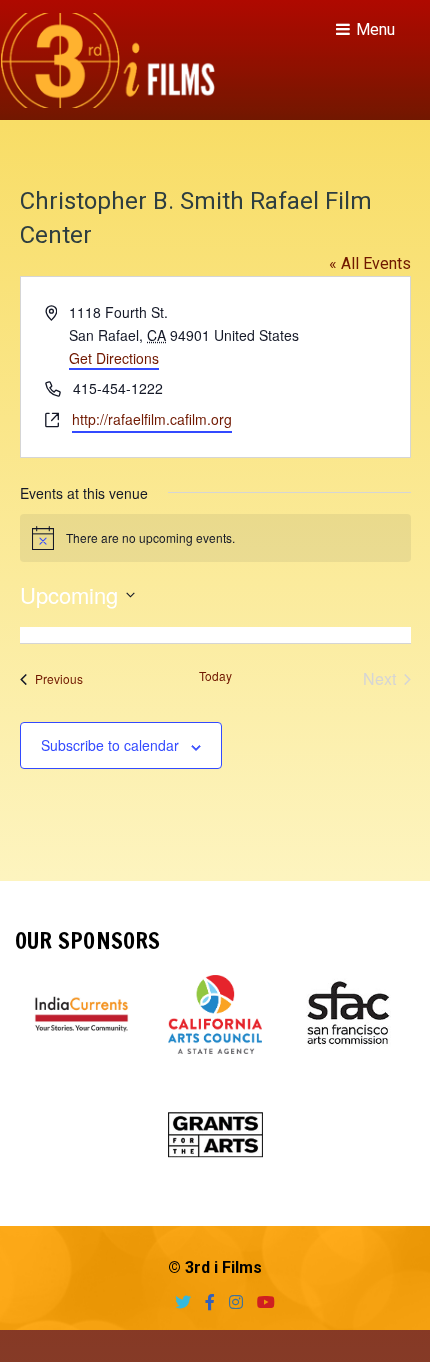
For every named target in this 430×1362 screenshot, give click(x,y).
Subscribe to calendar (110, 745)
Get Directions (114, 358)
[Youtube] (261, 1302)
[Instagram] (231, 1302)
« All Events (370, 263)
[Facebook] (205, 1302)
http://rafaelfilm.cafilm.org (152, 419)
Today (215, 676)
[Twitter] (178, 1302)
